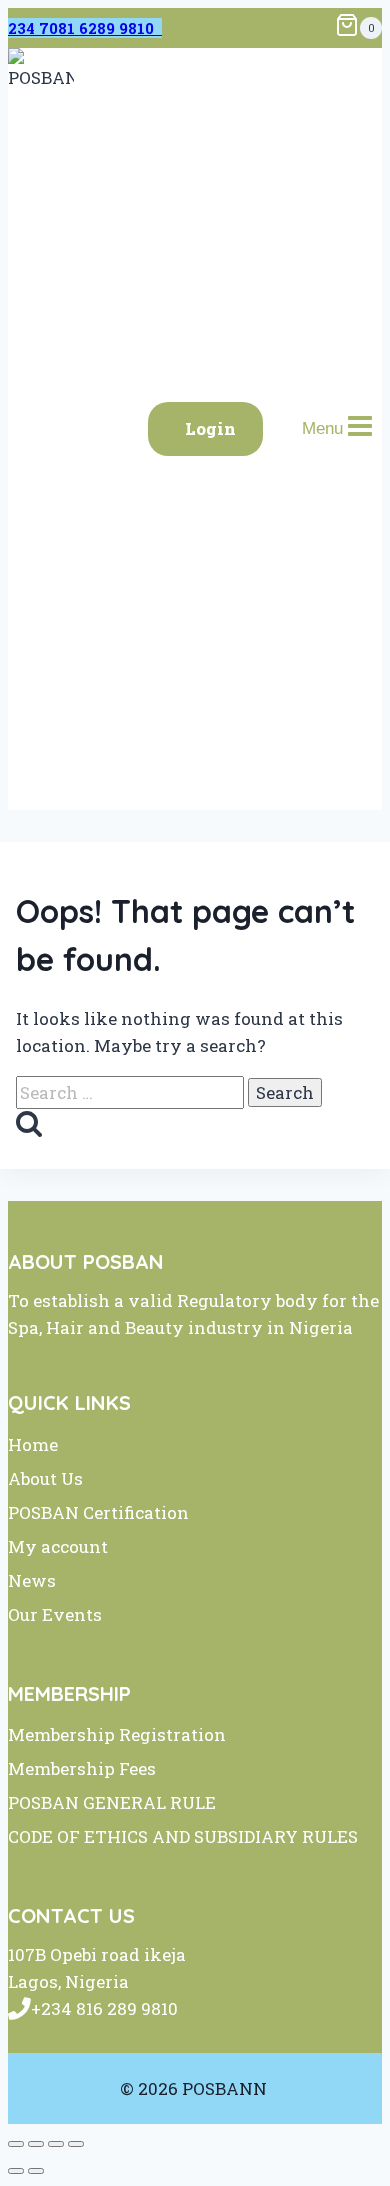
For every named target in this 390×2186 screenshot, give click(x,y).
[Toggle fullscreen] (36, 2144)
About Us (45, 1478)
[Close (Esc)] (76, 2144)
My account (58, 1546)
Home (33, 1444)
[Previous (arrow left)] (16, 2171)
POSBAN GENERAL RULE (112, 1802)
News (32, 1580)
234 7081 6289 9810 (85, 28)
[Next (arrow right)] (36, 2171)
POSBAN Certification (98, 1512)
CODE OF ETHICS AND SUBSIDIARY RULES (183, 1836)
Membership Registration (117, 1734)
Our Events (55, 1614)
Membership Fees (82, 1768)
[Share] (56, 2144)
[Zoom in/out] (16, 2144)
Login (210, 428)
